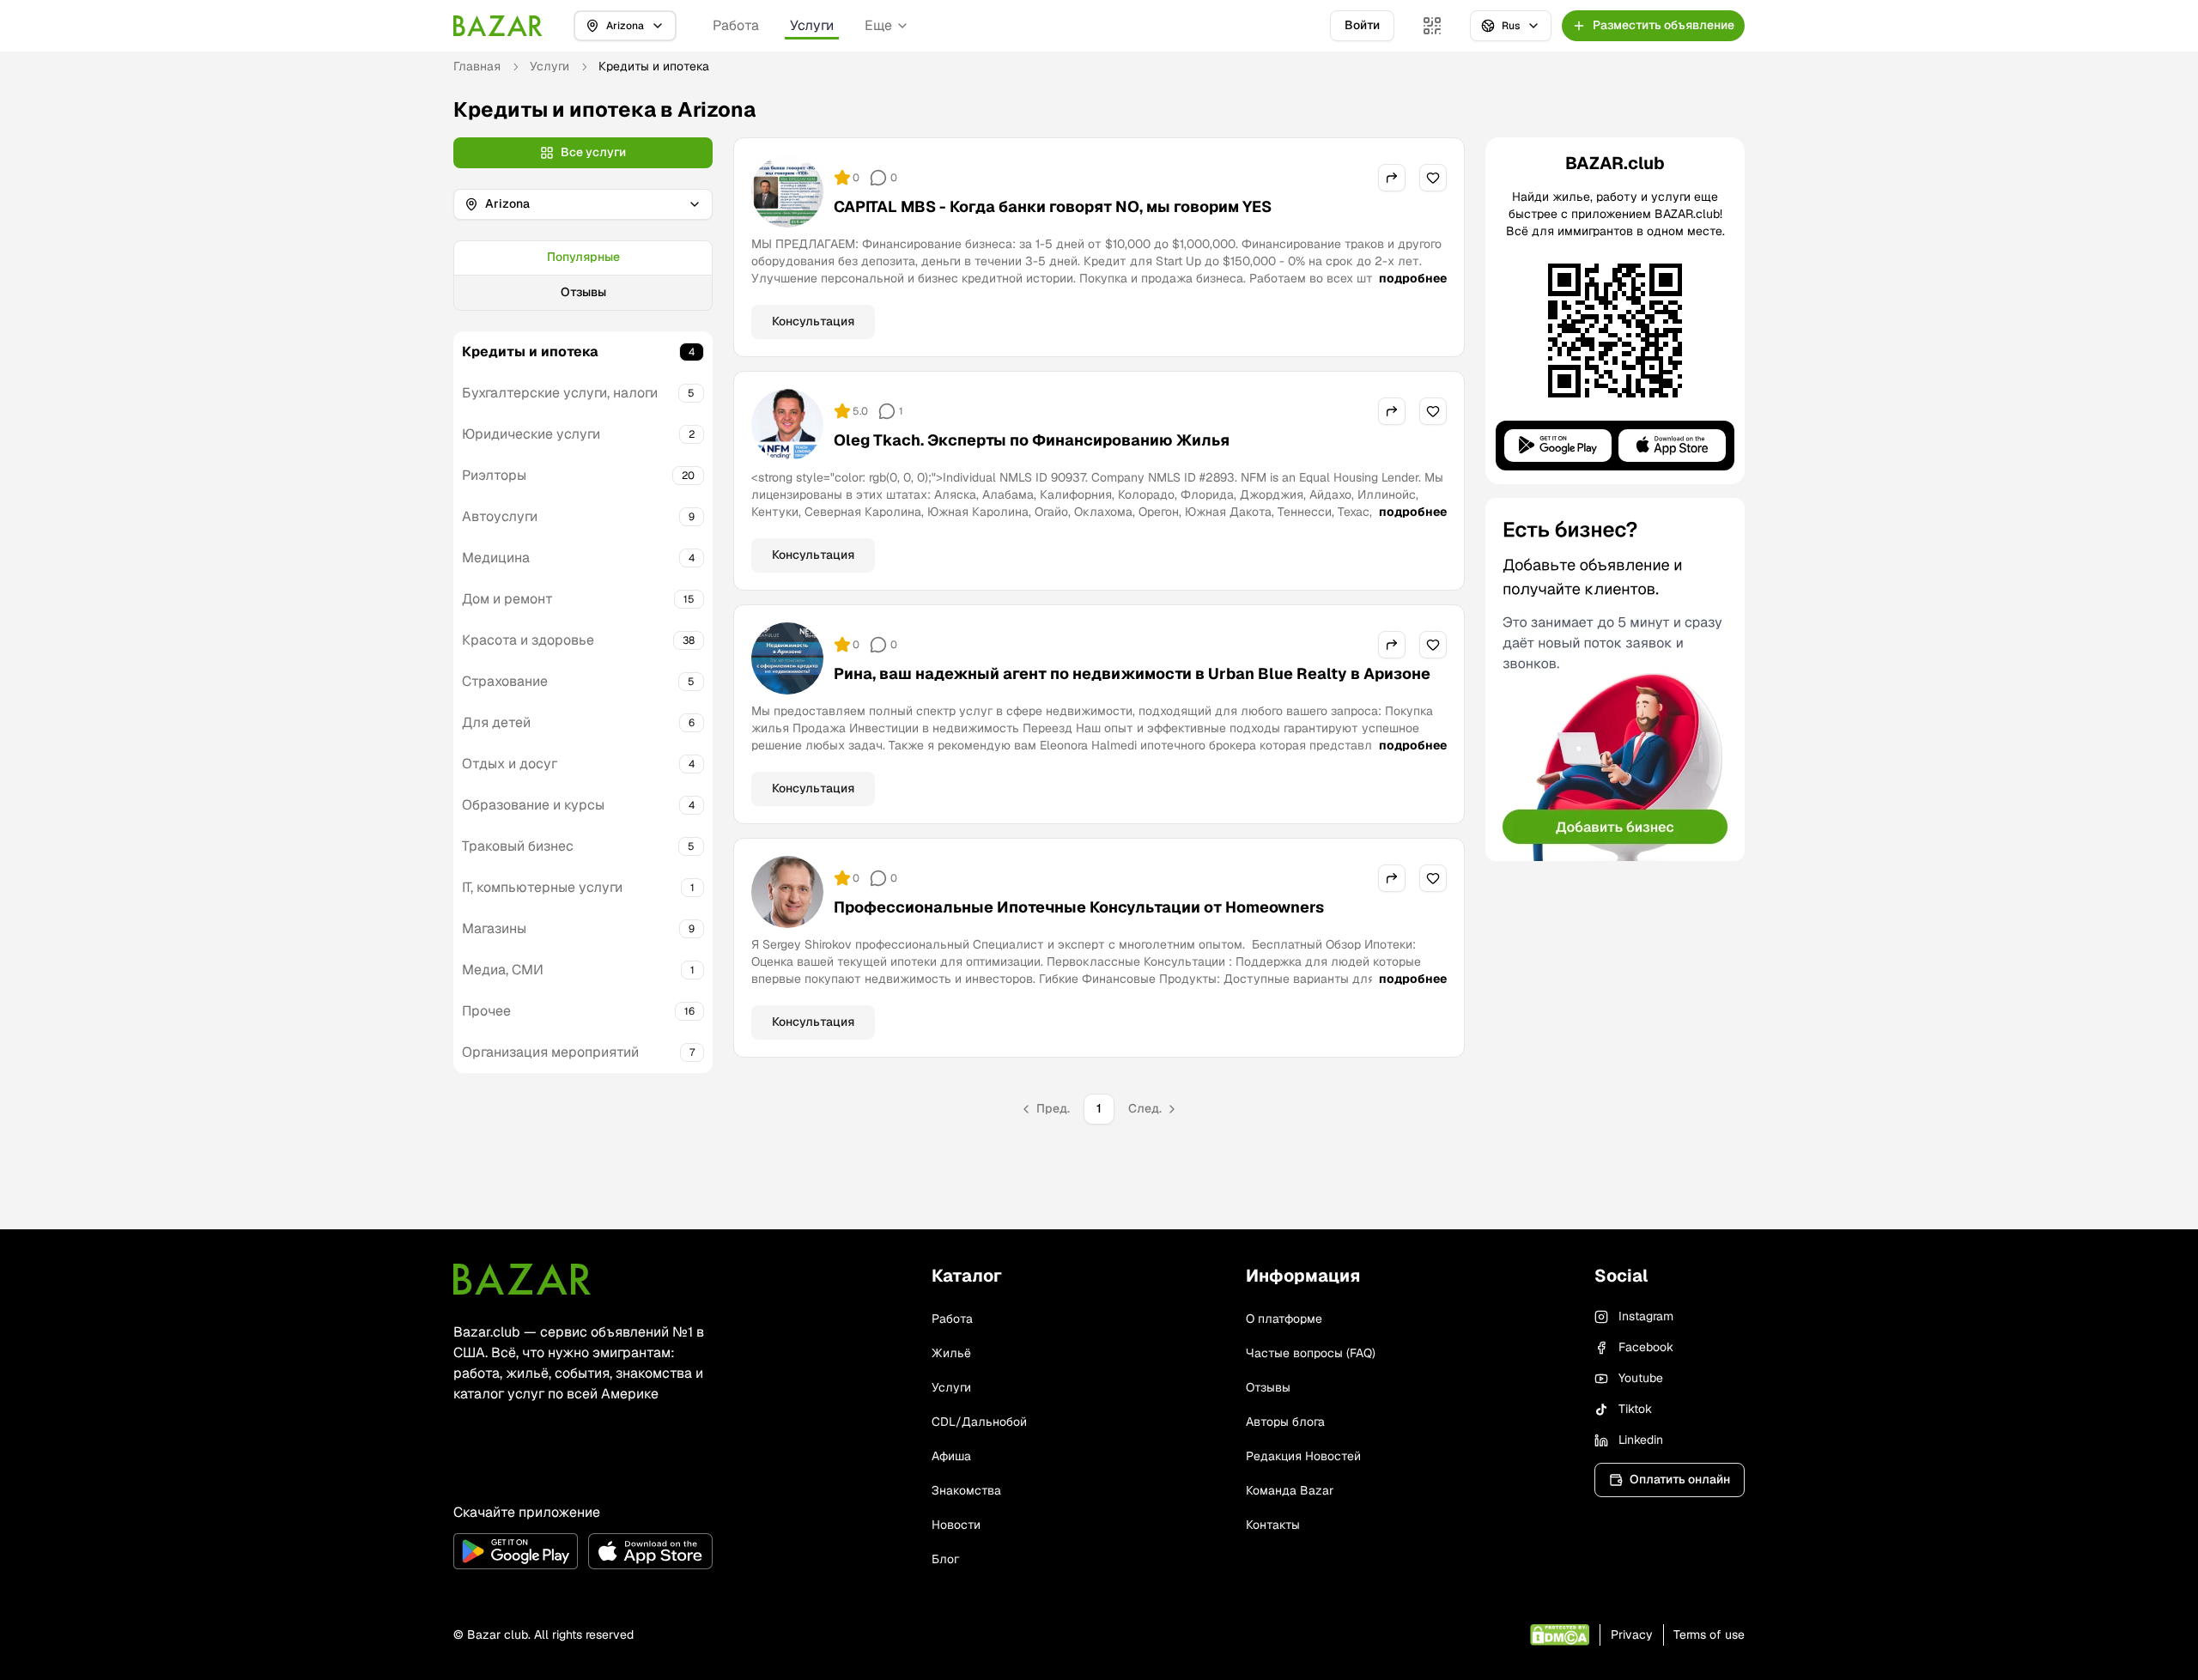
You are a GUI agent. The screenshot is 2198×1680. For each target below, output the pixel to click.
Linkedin (1641, 1440)
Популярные (583, 257)
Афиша (951, 1456)
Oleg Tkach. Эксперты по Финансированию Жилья (1032, 440)
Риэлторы (494, 475)
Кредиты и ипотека (530, 352)
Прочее (486, 1011)
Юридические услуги (531, 434)
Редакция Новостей (1303, 1456)
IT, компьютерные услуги (542, 887)
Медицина (496, 558)
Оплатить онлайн (1680, 1479)
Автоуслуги (500, 516)
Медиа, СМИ (503, 970)
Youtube (1641, 1378)
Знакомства (966, 1490)
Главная (477, 66)
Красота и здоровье (528, 640)
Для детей (496, 722)
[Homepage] (498, 26)
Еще (878, 25)
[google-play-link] (516, 1551)
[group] (583, 276)
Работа (736, 25)
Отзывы (583, 292)
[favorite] (1433, 178)
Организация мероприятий (550, 1052)
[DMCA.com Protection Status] (1560, 1635)
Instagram (1646, 1316)
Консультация (813, 321)
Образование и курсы (533, 805)
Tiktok (1635, 1409)
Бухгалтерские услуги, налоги (560, 393)
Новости (956, 1525)
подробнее (1413, 278)
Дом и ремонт (507, 599)
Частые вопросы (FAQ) (1311, 1353)
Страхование (505, 681)
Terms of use (1709, 1635)
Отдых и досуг (510, 764)
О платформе (1284, 1319)
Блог (945, 1559)
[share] (1392, 178)
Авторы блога (1285, 1422)
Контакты (1273, 1525)
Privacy (1632, 1635)
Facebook (1646, 1347)
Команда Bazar (1290, 1490)
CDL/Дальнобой (979, 1422)
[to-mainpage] (522, 1279)
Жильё (951, 1353)
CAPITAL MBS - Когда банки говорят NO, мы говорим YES (1053, 206)
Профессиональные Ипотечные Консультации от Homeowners (1079, 907)
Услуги (812, 25)
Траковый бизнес (518, 846)
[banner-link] (1615, 679)
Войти (1362, 25)
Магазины (494, 928)
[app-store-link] (650, 1551)
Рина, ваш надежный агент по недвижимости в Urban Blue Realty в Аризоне (1132, 673)
